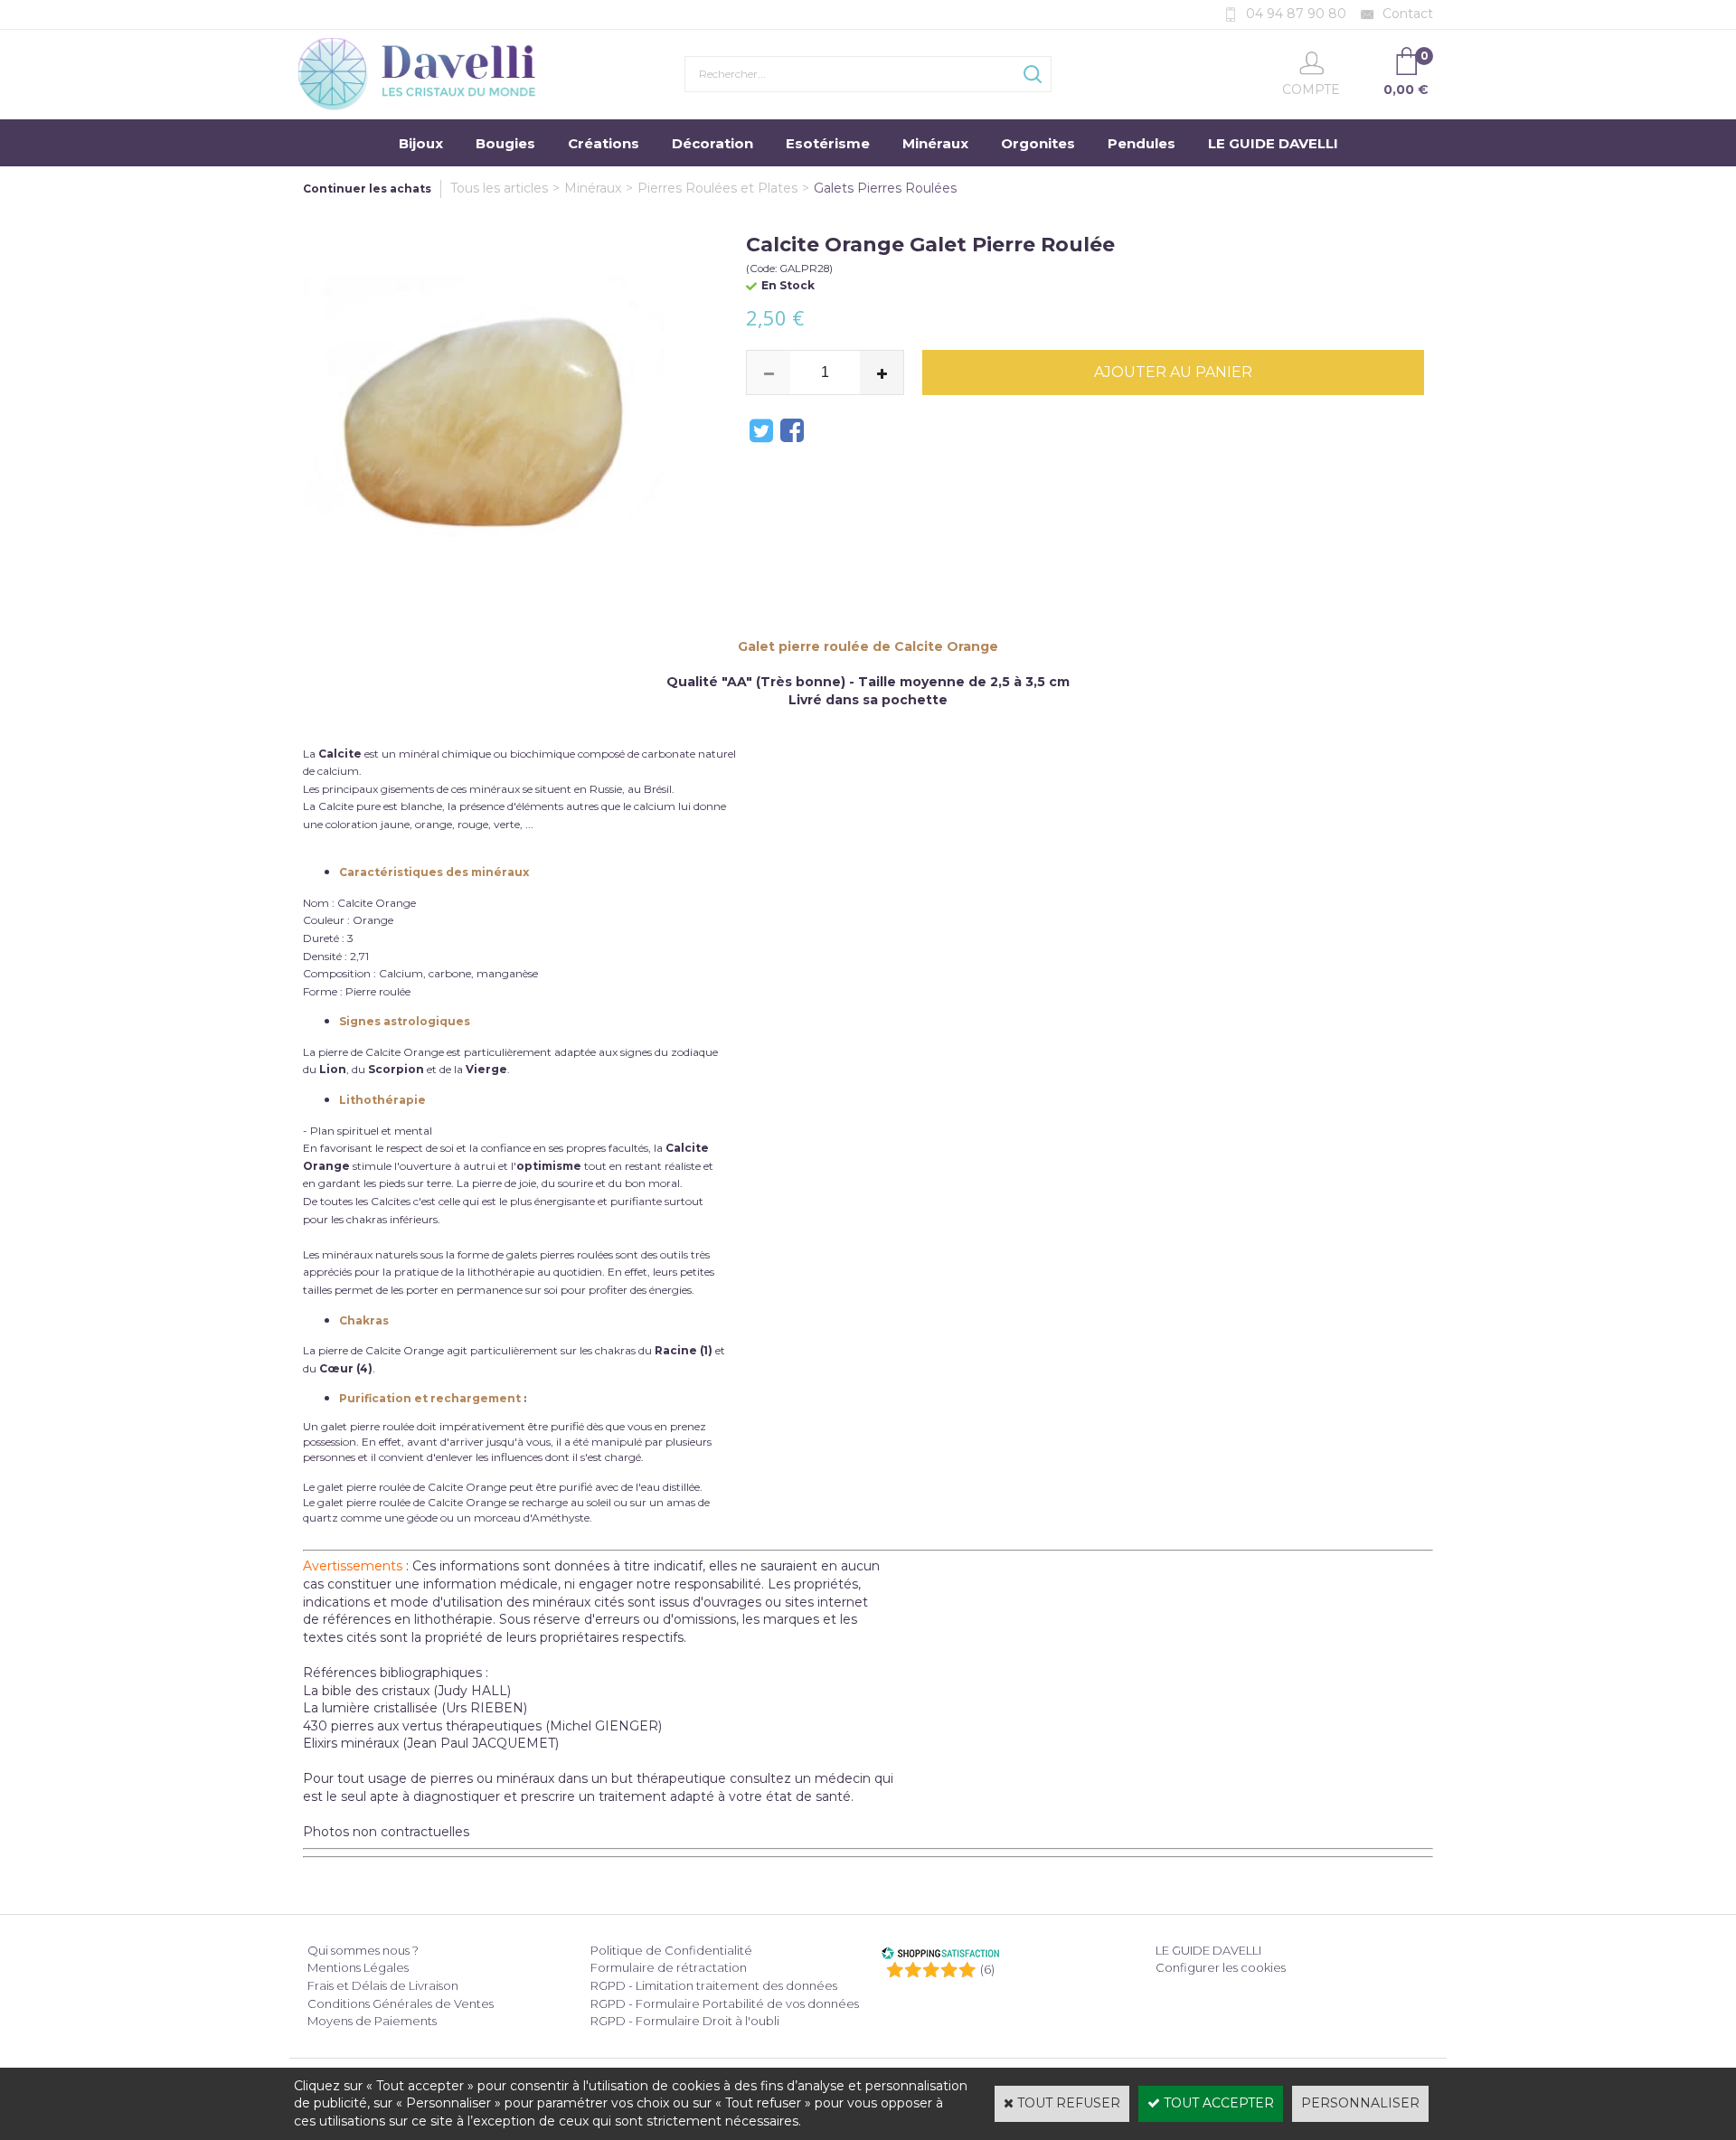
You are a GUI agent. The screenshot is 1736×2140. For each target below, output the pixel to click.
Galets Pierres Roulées (885, 188)
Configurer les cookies (1221, 1967)
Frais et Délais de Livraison (383, 1985)
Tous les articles (499, 188)
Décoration (712, 143)
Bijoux (421, 143)
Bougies (505, 143)
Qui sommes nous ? (363, 1950)
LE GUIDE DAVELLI (1273, 143)
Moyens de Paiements (372, 2021)
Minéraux (935, 143)
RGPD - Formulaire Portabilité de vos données (725, 2003)
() (987, 1969)
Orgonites (1038, 143)
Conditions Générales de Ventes (401, 2003)
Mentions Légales (358, 1967)
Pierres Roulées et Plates (717, 188)
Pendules (1142, 143)
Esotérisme (828, 143)
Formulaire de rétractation (669, 1967)
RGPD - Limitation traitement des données (714, 1985)
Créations (604, 143)
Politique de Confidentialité (671, 1950)
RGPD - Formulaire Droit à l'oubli (685, 2021)
